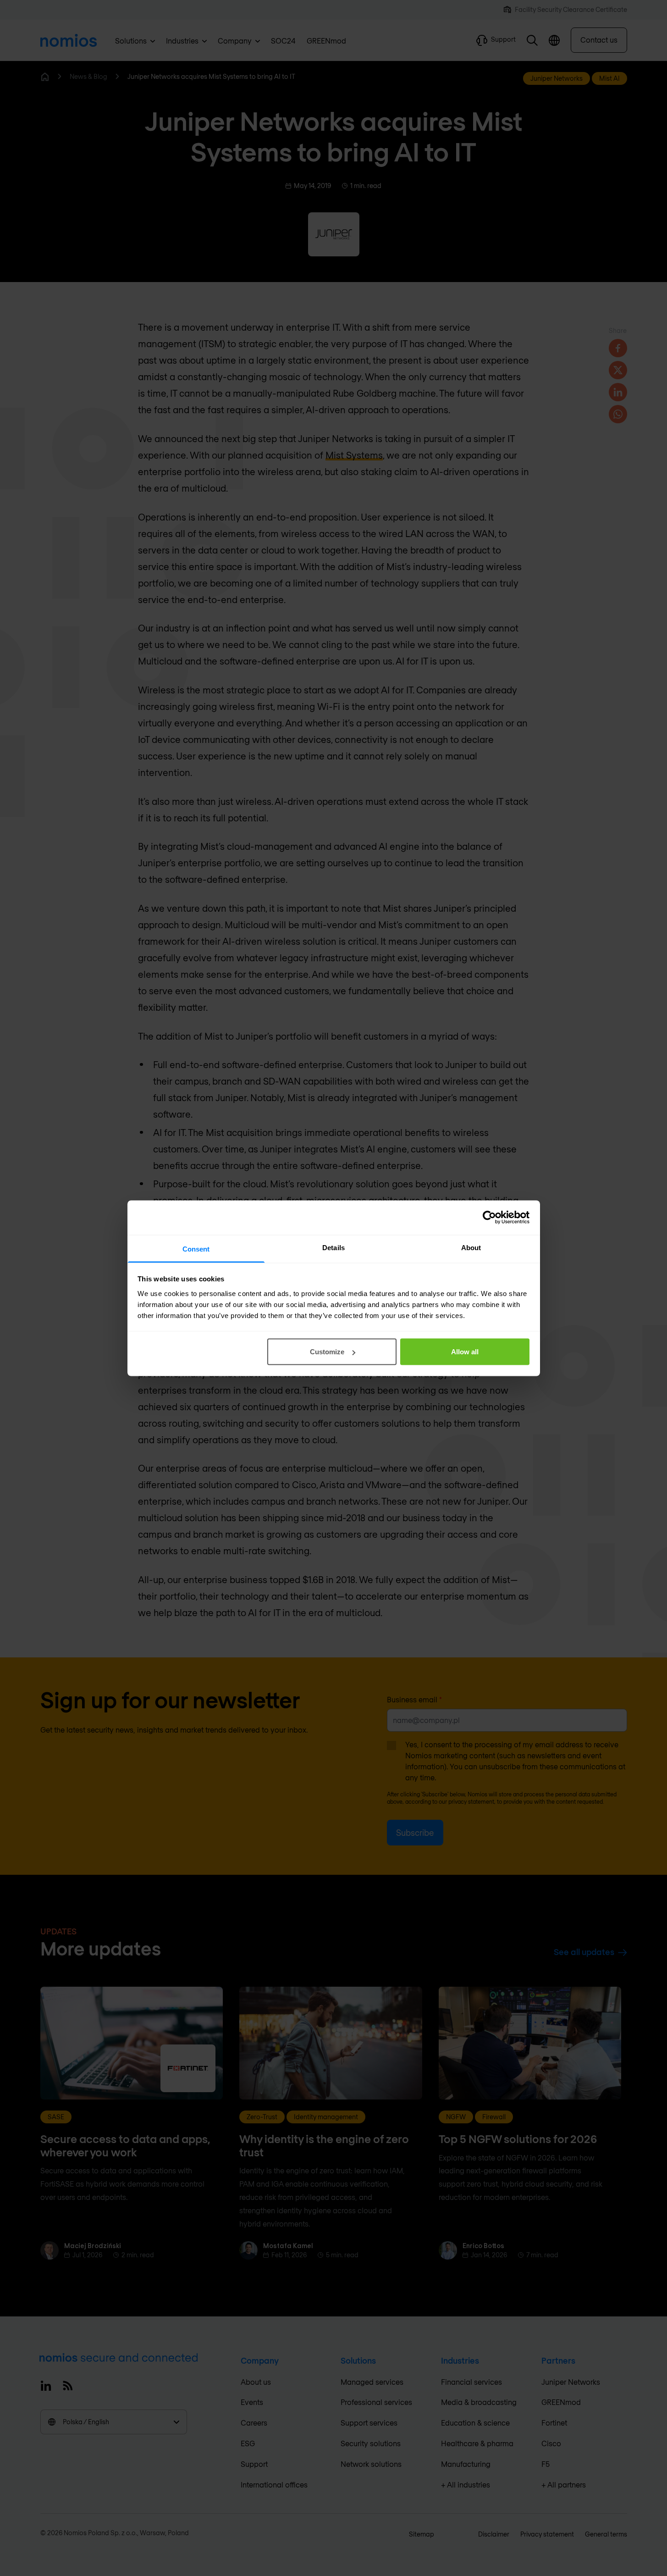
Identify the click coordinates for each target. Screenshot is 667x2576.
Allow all (465, 1352)
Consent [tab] (196, 1249)
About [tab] (471, 1247)
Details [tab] (333, 1247)
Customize (327, 1352)
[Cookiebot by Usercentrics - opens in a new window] (489, 1218)
